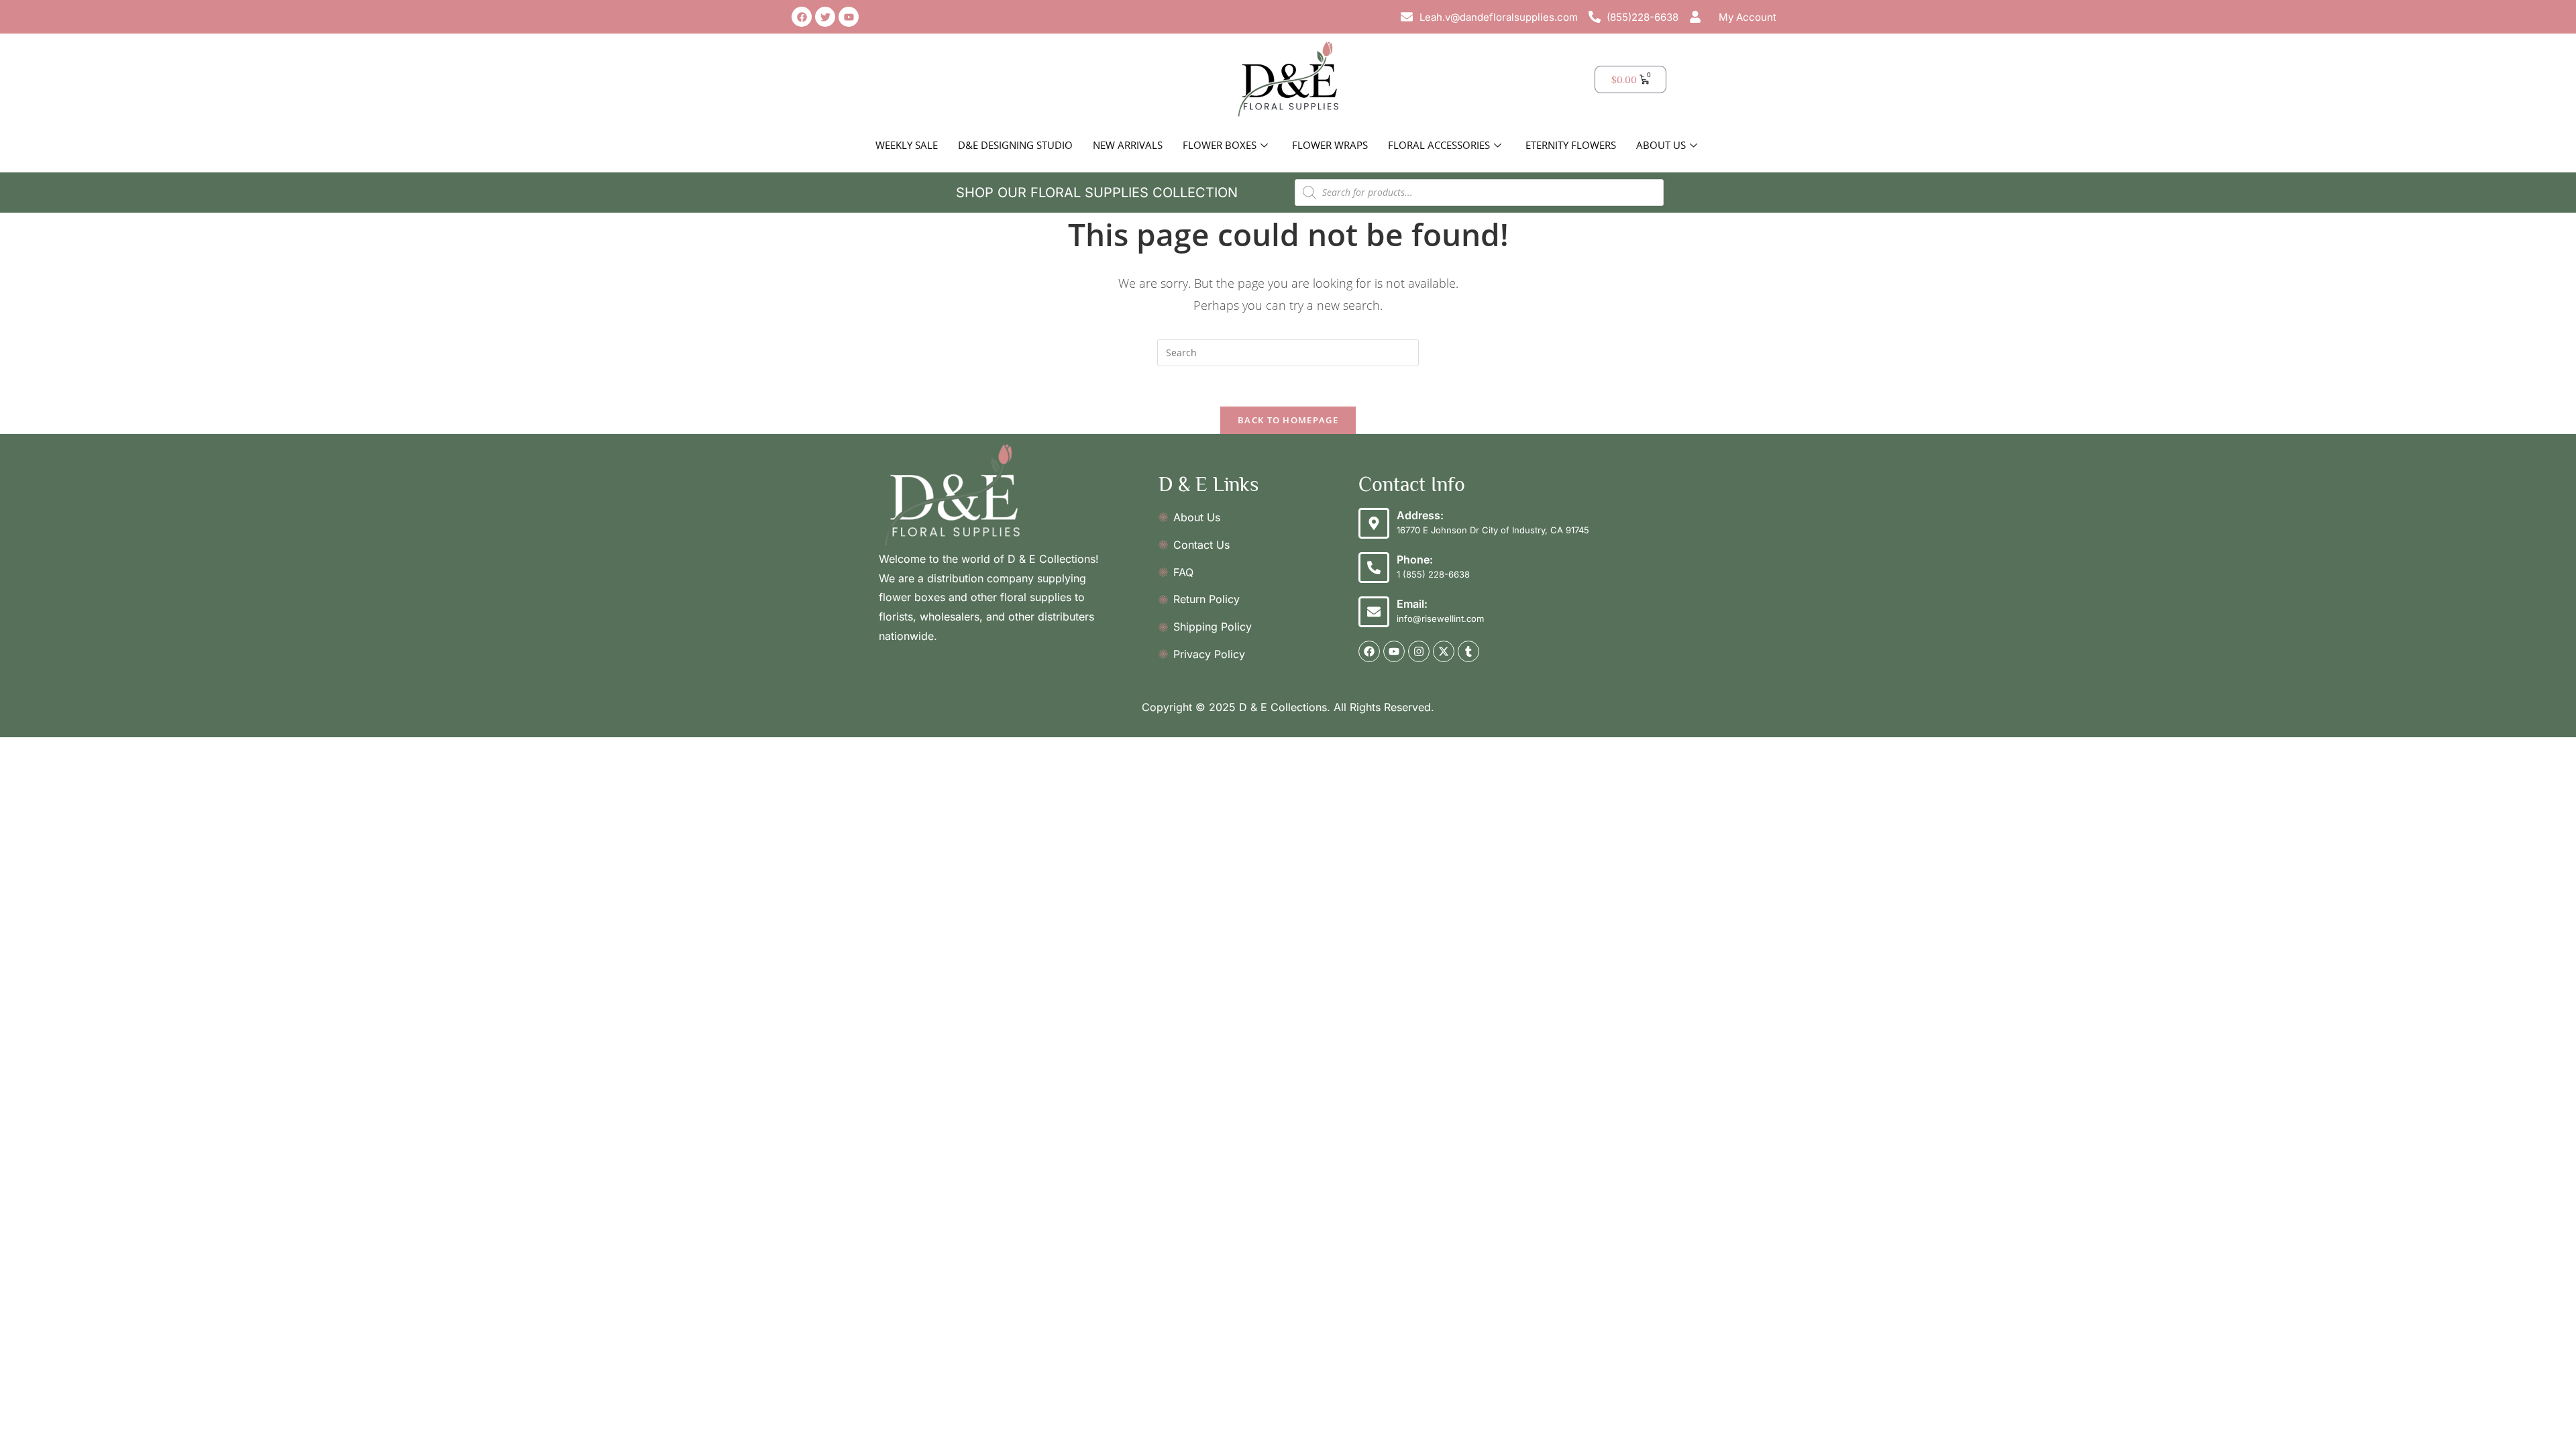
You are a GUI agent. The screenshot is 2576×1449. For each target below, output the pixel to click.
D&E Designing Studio (1015, 145)
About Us (1661, 145)
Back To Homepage (1288, 420)
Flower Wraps (1330, 145)
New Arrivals (1128, 145)
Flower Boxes (1220, 145)
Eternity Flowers (1571, 145)
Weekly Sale (907, 145)
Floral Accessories (1439, 145)
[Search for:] (1288, 352)
